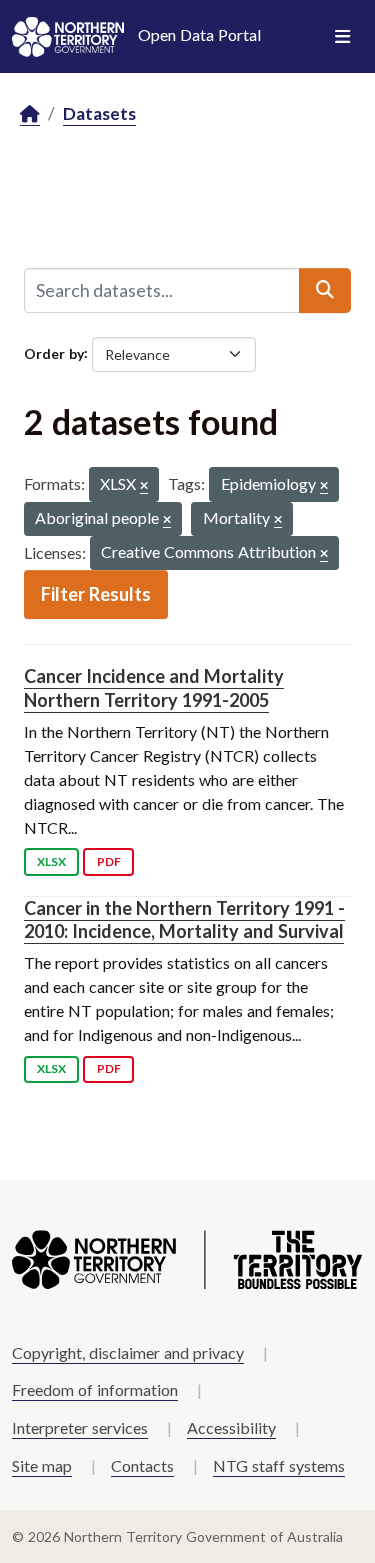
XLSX (51, 861)
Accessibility (231, 1427)
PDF (109, 861)
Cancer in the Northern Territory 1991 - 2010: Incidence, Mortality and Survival (184, 919)
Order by (54, 352)
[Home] (30, 114)
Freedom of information (95, 1389)
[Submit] (325, 290)
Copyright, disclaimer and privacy (128, 1352)
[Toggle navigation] (342, 37)
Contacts (142, 1465)
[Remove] (144, 486)
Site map (42, 1465)
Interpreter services (80, 1427)
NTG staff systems (279, 1465)
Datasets (99, 113)
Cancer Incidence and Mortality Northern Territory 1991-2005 (154, 687)
